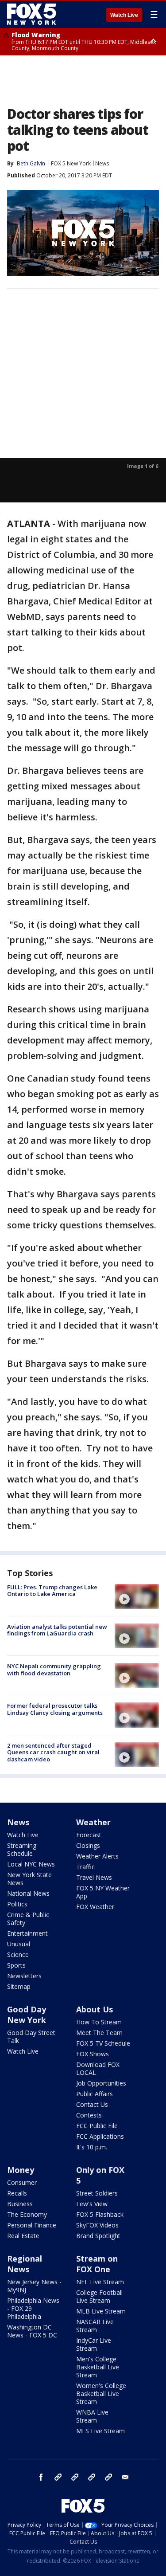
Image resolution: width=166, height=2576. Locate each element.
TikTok (75, 2477)
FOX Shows (93, 2054)
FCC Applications (100, 2136)
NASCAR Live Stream (95, 2326)
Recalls (17, 2193)
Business (20, 2204)
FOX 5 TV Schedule (103, 2043)
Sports (16, 1965)
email (125, 2477)
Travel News (94, 1877)
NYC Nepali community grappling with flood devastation (54, 1670)
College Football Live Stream (99, 2296)
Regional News (25, 2264)
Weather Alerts (97, 1856)
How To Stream (99, 2022)
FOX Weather (95, 1907)
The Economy (27, 2214)
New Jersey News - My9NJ (34, 2286)
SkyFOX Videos (97, 2225)
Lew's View (92, 2204)
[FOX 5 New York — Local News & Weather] (33, 14)
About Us (95, 2009)
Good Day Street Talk (31, 2037)
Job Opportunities (101, 2083)
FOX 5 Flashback (100, 2214)
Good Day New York (27, 2015)
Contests (89, 2115)
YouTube (92, 2477)
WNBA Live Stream (92, 2416)
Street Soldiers (97, 2193)
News (102, 163)
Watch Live (124, 15)
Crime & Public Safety (28, 1919)
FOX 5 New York (71, 163)
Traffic (85, 1867)
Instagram (58, 2477)
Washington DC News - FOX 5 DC (32, 2331)
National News (28, 1893)
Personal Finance (32, 2225)
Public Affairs (95, 2094)
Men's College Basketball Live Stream (98, 2367)
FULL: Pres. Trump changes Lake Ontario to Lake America (52, 1591)
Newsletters (24, 1976)
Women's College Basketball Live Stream (101, 2394)
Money (21, 2170)
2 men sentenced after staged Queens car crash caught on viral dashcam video (53, 1752)
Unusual (19, 1944)
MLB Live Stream (101, 2311)
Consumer (22, 2182)
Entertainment (27, 1933)
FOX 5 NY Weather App (103, 1892)
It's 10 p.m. (92, 2147)
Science (18, 1955)
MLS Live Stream (100, 2431)
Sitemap (19, 1986)
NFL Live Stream (100, 2282)
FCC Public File (97, 2126)
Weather (93, 1822)
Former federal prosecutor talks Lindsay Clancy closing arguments (55, 1709)
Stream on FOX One (97, 2264)
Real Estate (23, 2236)
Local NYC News (31, 1864)
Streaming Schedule (22, 1849)
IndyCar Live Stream (94, 2344)
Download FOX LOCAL (98, 2068)
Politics (17, 1904)
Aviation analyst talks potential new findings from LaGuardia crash (57, 1630)
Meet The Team (99, 2033)
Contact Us (92, 2104)
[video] (137, 1596)
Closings (88, 1845)
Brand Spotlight (98, 2236)
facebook (41, 2477)
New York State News (29, 1879)
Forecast (89, 1835)
